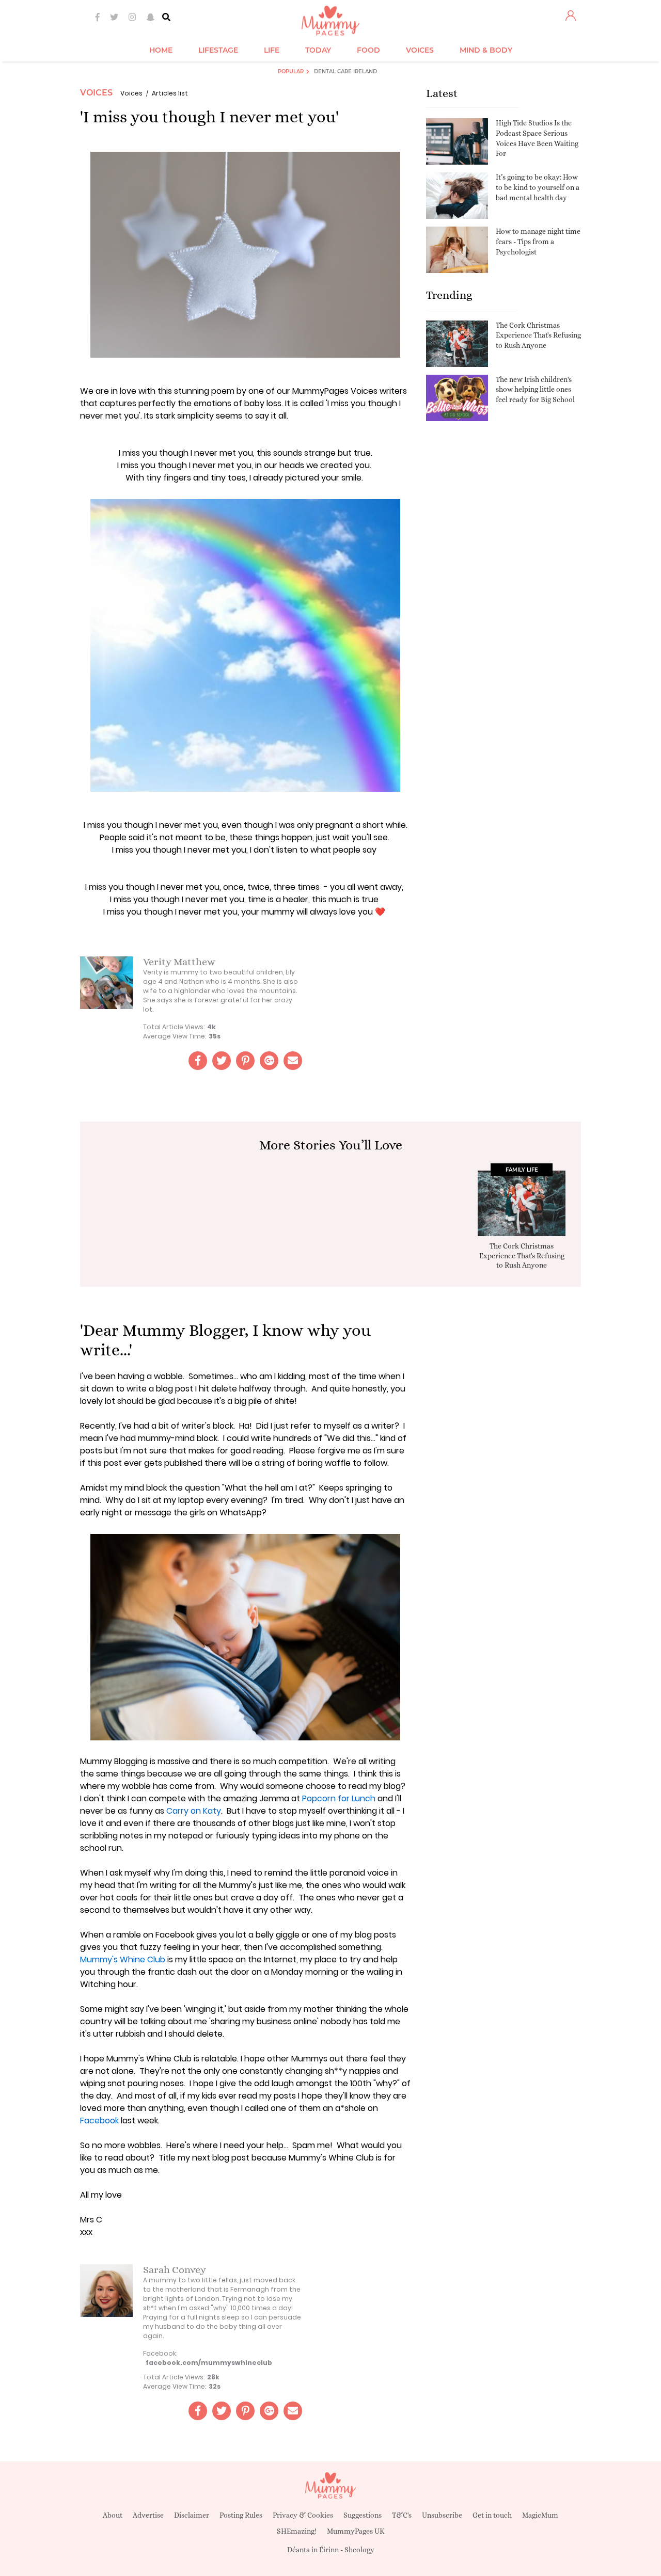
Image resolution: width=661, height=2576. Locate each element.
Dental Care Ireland (345, 71)
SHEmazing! (297, 2531)
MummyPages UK (356, 2531)
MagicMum (540, 2515)
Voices (96, 93)
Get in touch (492, 2515)
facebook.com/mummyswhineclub (209, 2363)
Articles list (170, 93)
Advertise (148, 2515)
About (113, 2515)
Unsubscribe (442, 2515)
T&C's (402, 2515)
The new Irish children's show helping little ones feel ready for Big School (535, 389)
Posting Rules (241, 2515)
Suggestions (363, 2515)
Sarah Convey (175, 2270)
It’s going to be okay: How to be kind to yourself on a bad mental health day (538, 187)
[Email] (293, 1061)
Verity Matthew (179, 962)
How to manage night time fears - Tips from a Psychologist (538, 241)
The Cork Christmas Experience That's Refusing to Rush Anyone (538, 335)
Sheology (359, 2550)
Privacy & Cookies (303, 2515)
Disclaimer (192, 2515)
